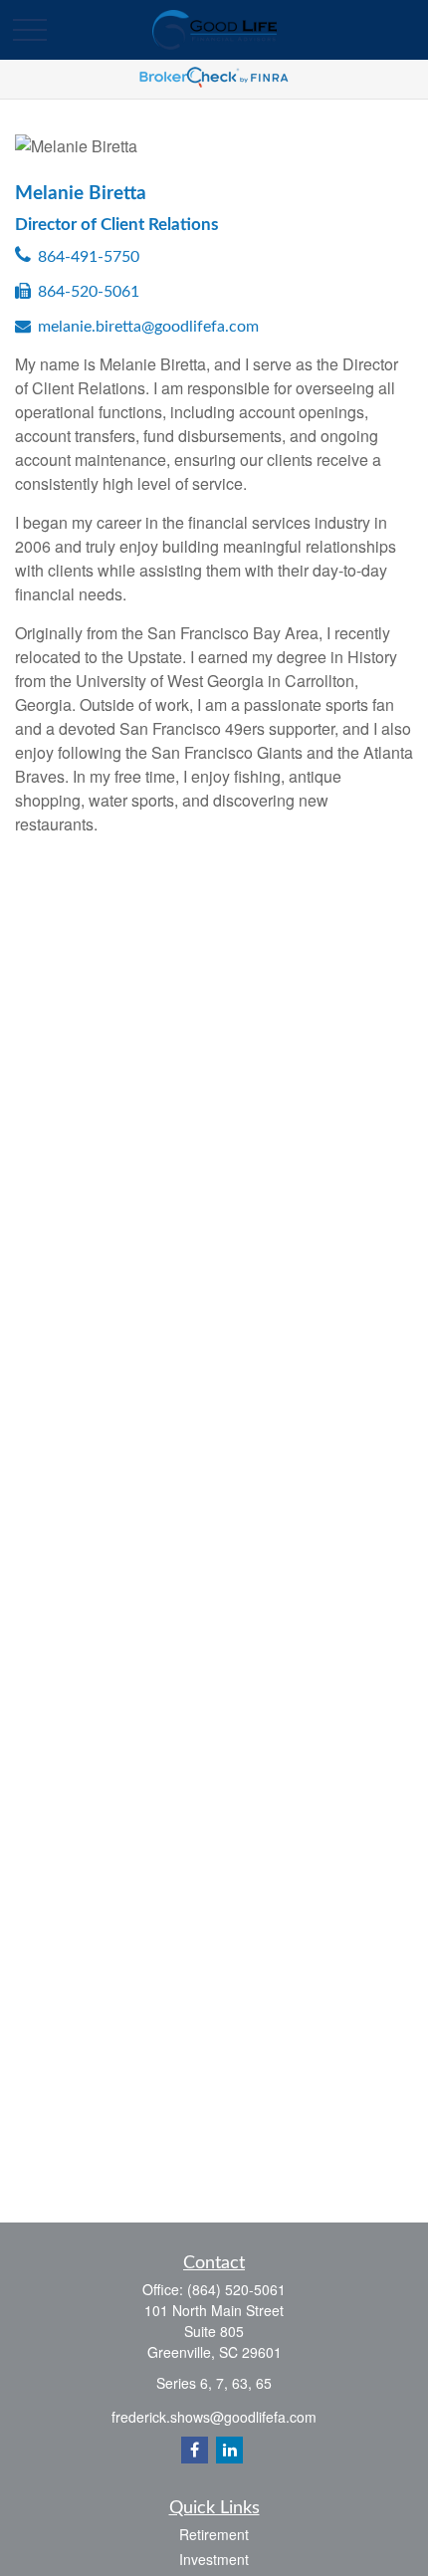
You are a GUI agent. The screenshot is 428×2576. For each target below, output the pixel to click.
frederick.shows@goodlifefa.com (214, 2417)
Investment (214, 2559)
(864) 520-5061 (236, 2289)
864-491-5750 (89, 257)
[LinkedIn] (229, 2450)
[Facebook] (195, 2450)
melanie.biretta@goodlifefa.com (148, 327)
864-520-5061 (89, 292)
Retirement (214, 2534)
